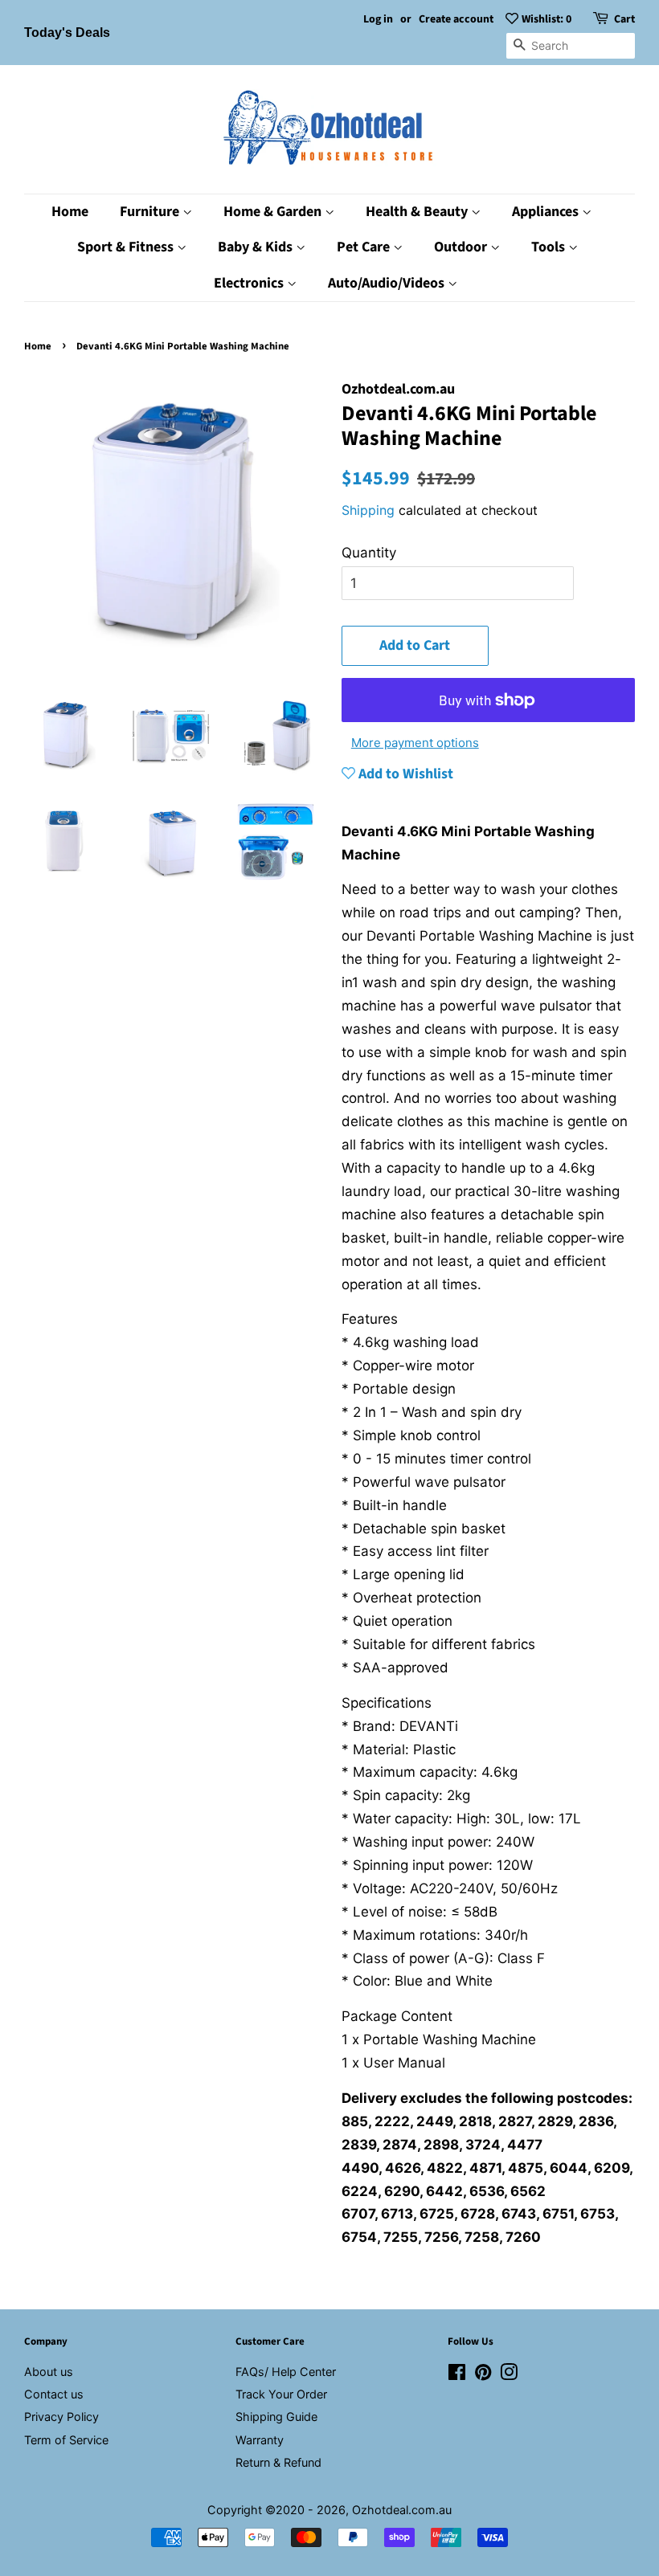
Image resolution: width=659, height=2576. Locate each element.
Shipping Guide (276, 2417)
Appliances (547, 212)
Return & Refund (278, 2462)
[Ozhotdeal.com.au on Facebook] (457, 2375)
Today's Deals (67, 33)
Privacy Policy (61, 2417)
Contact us (54, 2394)
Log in (378, 19)
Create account (456, 19)
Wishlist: (546, 19)
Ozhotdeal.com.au (402, 2510)
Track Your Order (281, 2394)
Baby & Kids (257, 247)
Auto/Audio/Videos (388, 283)
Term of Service (66, 2440)
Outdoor (462, 247)
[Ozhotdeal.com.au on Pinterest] (483, 2375)
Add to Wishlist (404, 774)
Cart (624, 19)
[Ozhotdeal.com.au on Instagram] (509, 2375)
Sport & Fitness (127, 247)
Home (70, 212)
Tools (550, 247)
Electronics (250, 283)
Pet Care (365, 247)
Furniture (151, 212)
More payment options (415, 743)
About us (49, 2372)
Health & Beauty (418, 212)
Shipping (368, 510)
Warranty (260, 2440)
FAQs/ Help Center (286, 2372)
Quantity (369, 553)
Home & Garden (274, 212)
